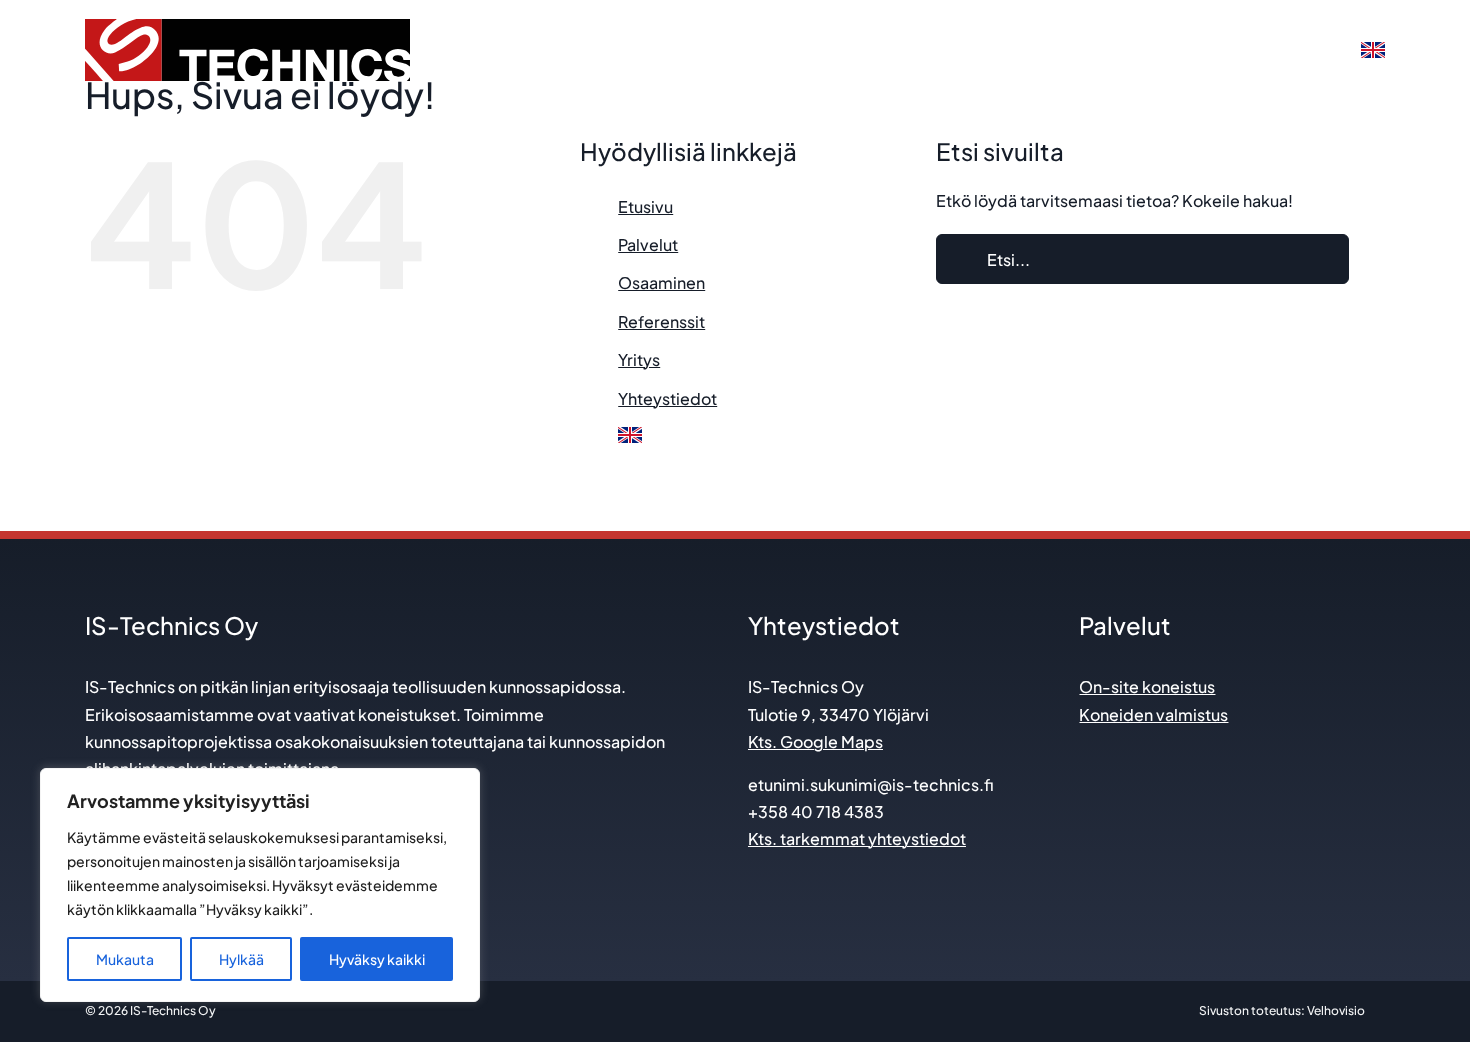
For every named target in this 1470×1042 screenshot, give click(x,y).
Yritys (639, 359)
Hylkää (241, 959)
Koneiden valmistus (1153, 714)
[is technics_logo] (247, 26)
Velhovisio (1336, 1010)
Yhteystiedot (667, 398)
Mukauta (125, 959)
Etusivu (645, 206)
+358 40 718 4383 (816, 811)
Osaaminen (661, 282)
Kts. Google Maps (815, 741)
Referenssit (661, 321)
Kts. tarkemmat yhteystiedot (857, 838)
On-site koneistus (1147, 686)
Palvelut (648, 244)
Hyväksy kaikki (377, 959)
